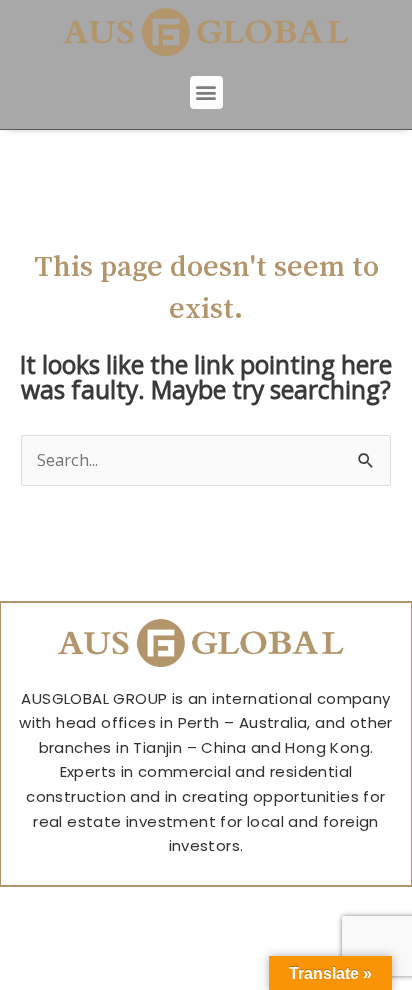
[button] (206, 92)
